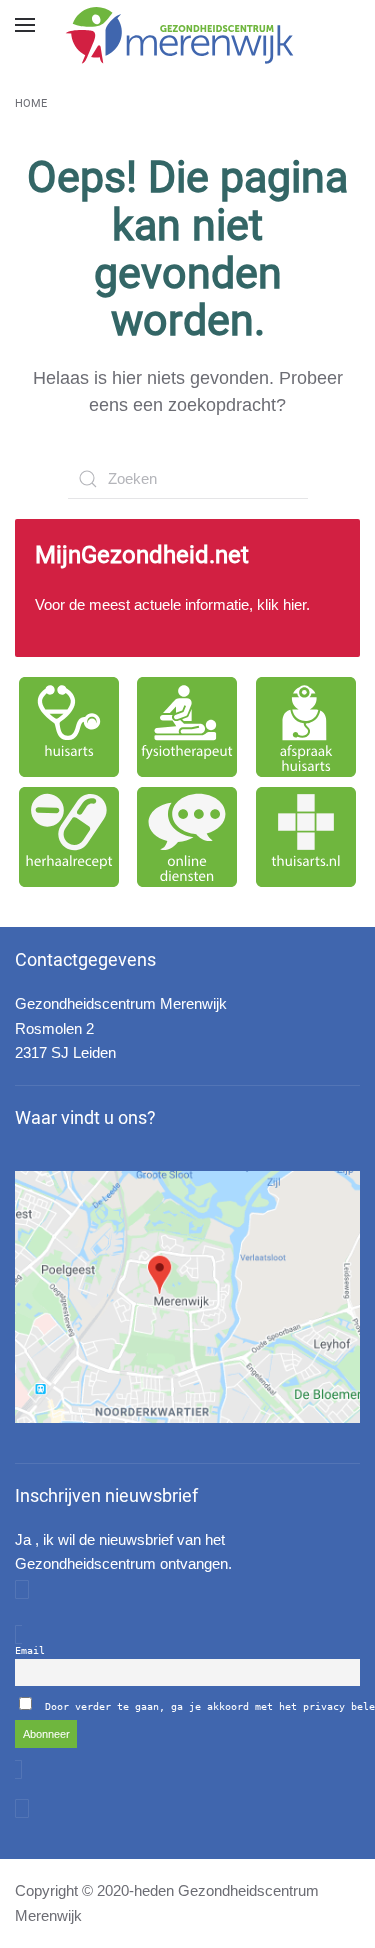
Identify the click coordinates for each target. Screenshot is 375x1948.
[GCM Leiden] (187, 1297)
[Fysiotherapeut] (187, 727)
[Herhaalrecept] (69, 837)
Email (30, 1650)
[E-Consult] (187, 837)
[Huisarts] (69, 727)
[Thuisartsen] (306, 837)
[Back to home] (188, 35)
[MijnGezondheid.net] (187, 588)
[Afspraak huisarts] (306, 727)
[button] (25, 25)
